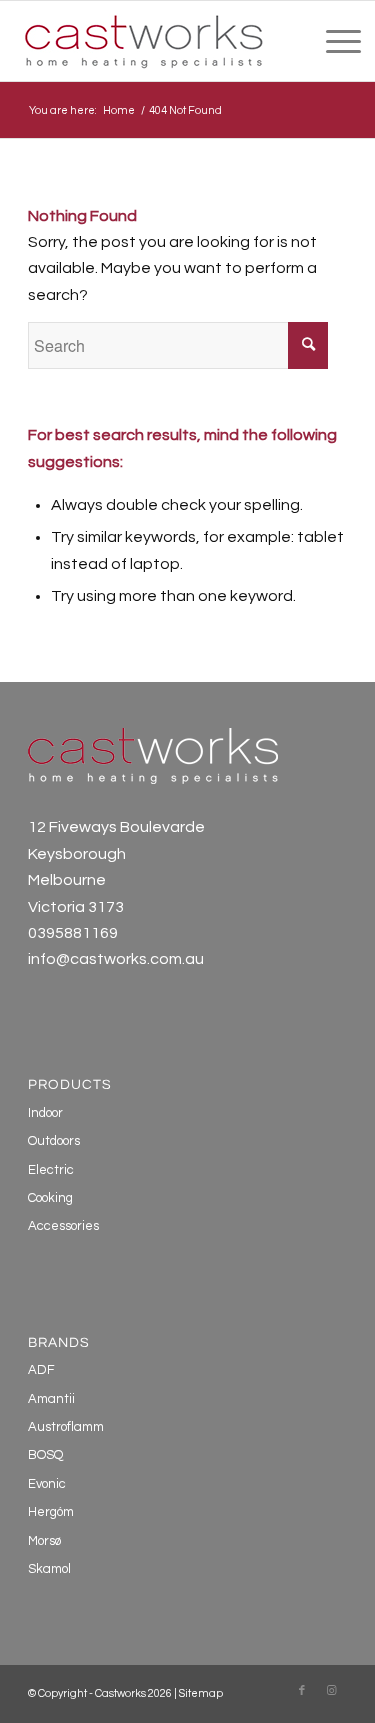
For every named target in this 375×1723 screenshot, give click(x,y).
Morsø (44, 1541)
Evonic (47, 1484)
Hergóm (51, 1512)
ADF (41, 1370)
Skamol (49, 1569)
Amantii (51, 1399)
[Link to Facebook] (302, 1691)
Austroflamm (66, 1427)
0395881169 (73, 933)
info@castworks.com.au (116, 959)
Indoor (45, 1113)
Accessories (63, 1226)
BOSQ (45, 1455)
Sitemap (201, 1693)
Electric (51, 1170)
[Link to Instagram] (332, 1691)
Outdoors (54, 1141)
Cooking (50, 1198)
